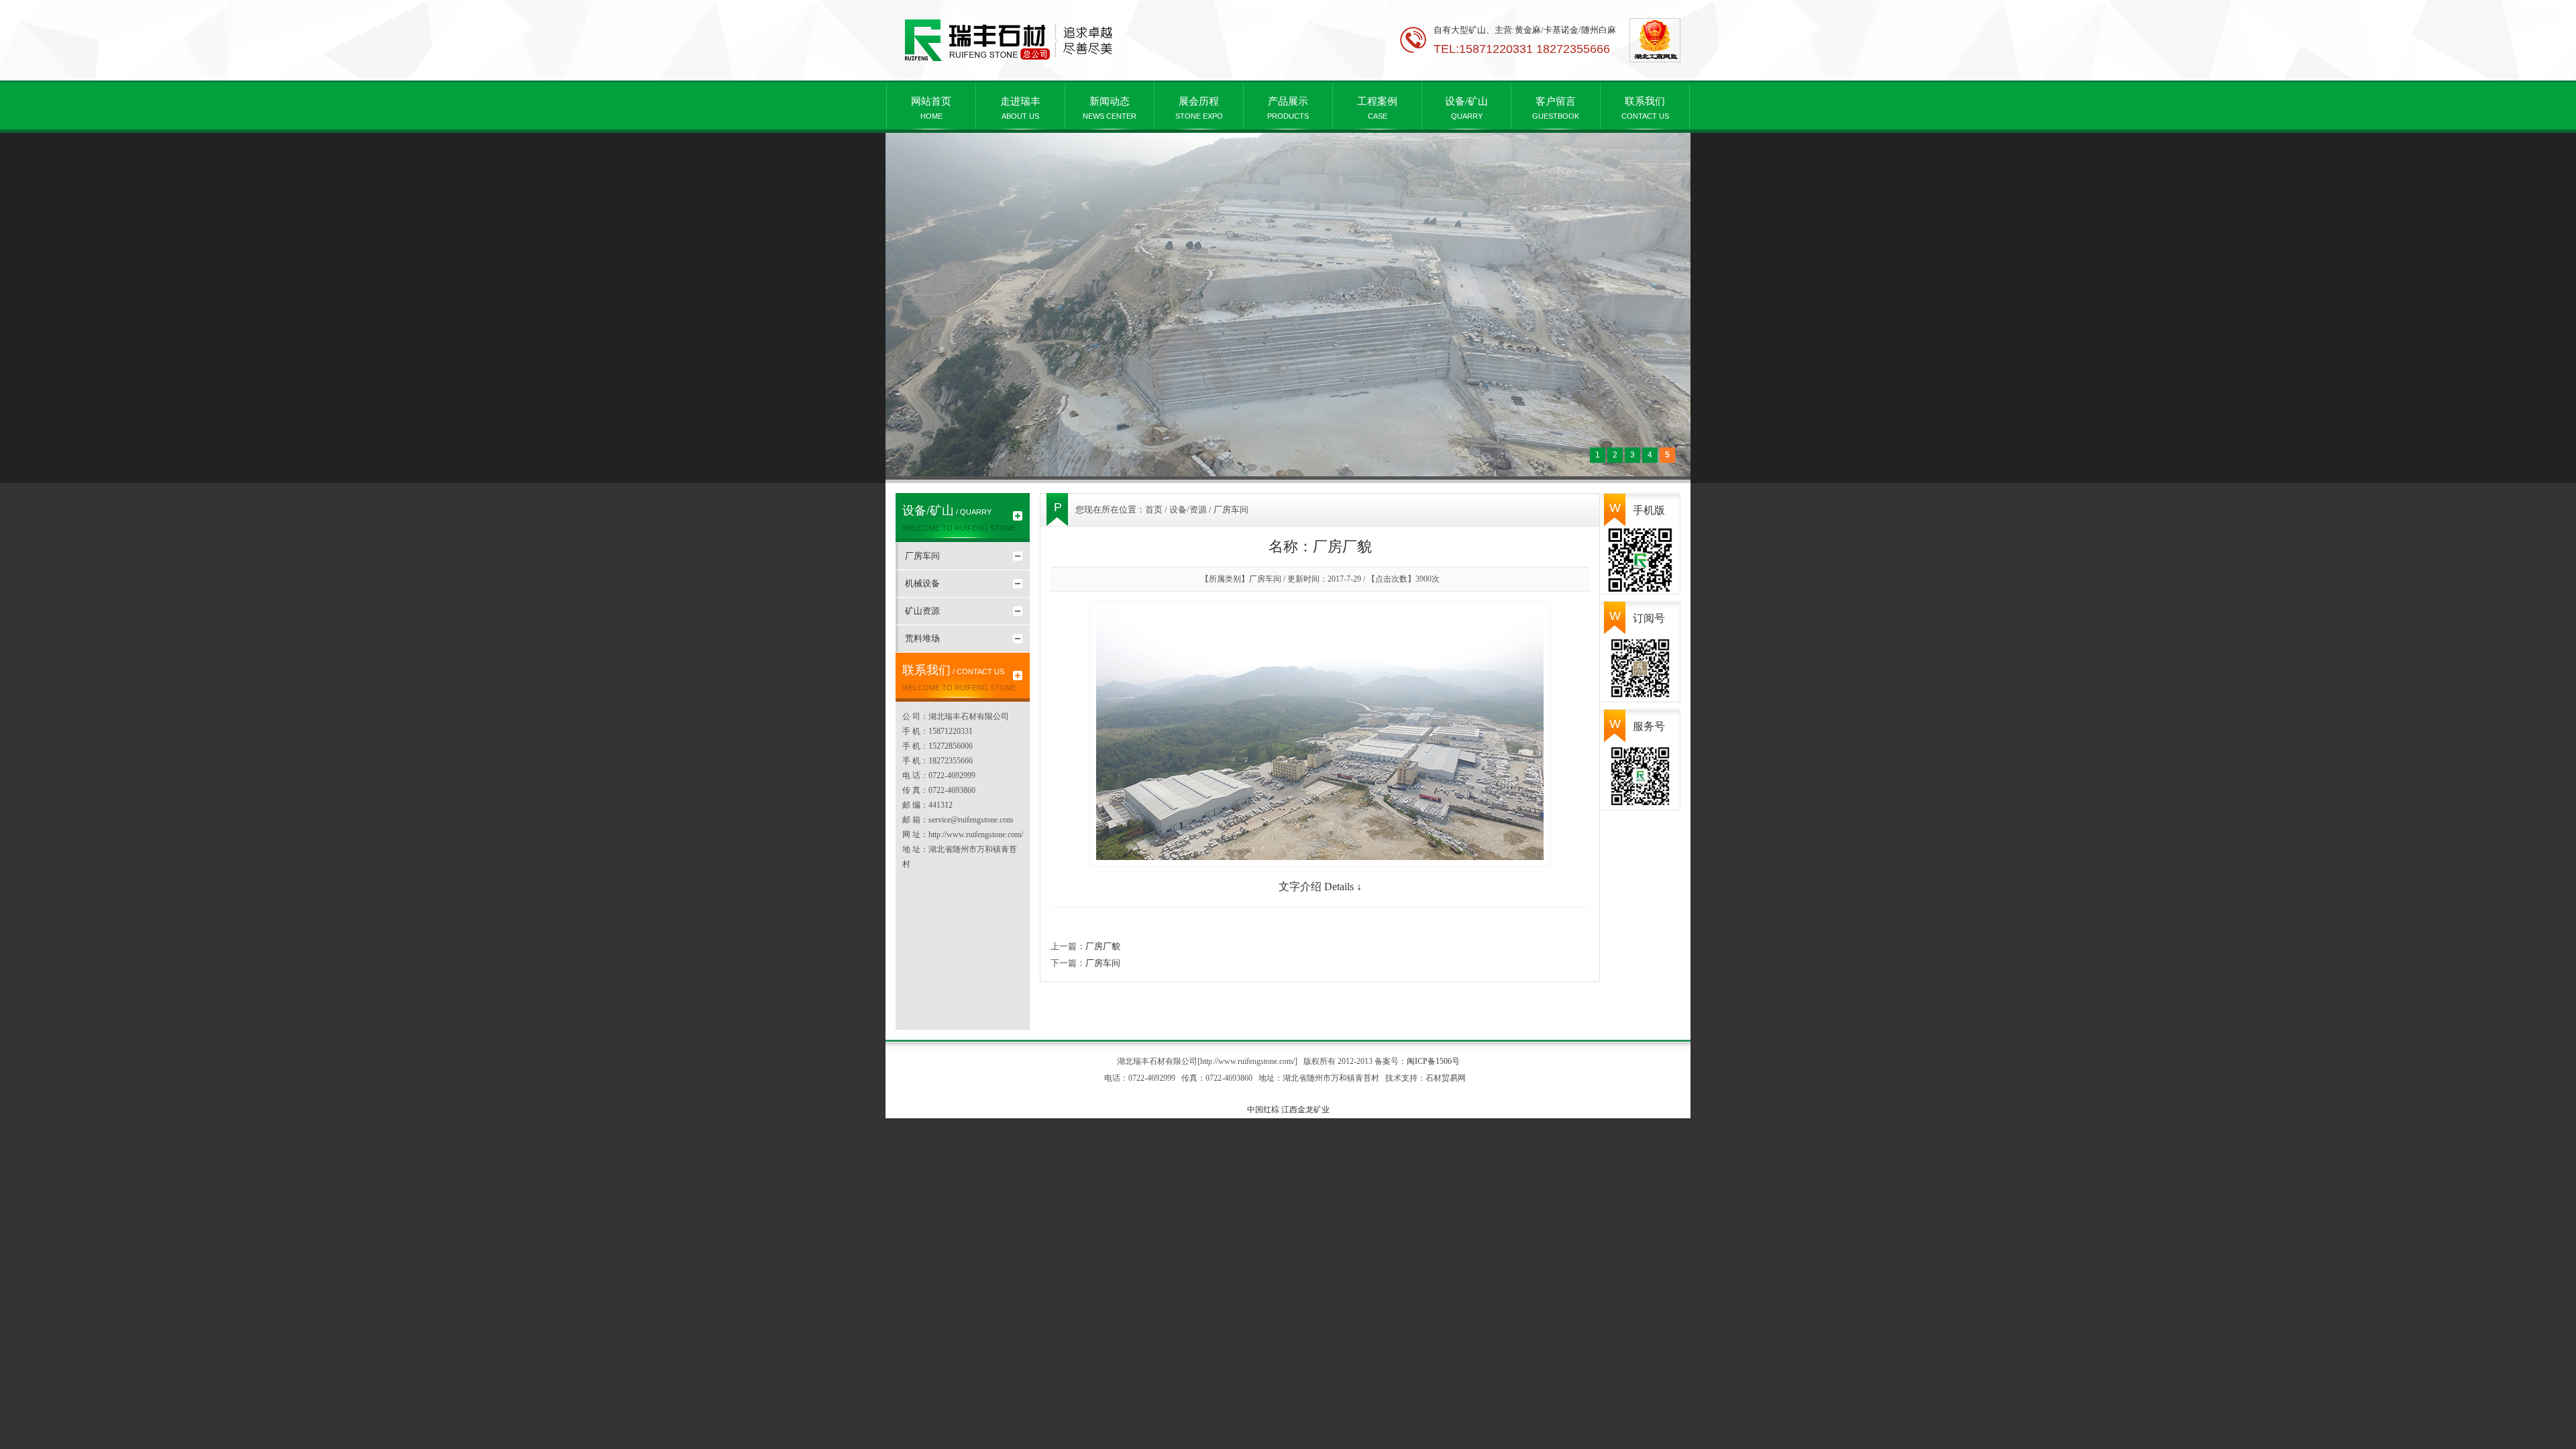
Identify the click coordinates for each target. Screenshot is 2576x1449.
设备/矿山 (1466, 108)
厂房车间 (922, 556)
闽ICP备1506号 (1433, 1061)
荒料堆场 (922, 638)
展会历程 (1199, 108)
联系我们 (1645, 108)
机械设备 (922, 583)
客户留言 (1556, 108)
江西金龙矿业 (1305, 1110)
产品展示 (1288, 108)
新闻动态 (1110, 108)
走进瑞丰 (1020, 108)
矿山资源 (922, 611)
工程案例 (1377, 108)
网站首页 (931, 108)
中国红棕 (1263, 1110)
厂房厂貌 (1103, 946)
